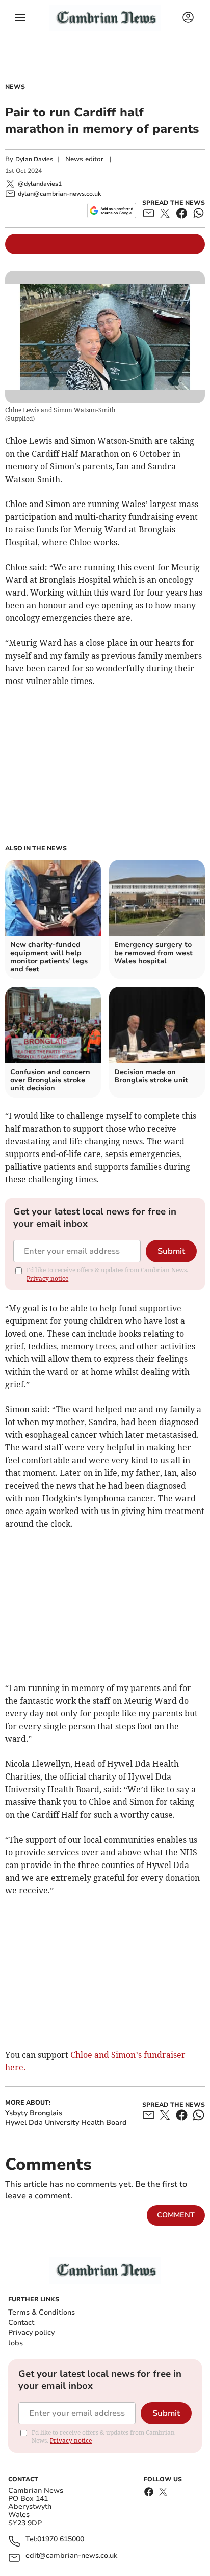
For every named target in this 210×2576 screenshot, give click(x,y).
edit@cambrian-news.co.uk (71, 2556)
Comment (176, 2215)
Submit (171, 1251)
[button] (20, 18)
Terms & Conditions (42, 2312)
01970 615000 (61, 2540)
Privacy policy (31, 2333)
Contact (21, 2322)
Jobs (16, 2343)
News (15, 87)
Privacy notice (47, 1278)
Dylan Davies (34, 159)
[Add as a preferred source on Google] (111, 211)
